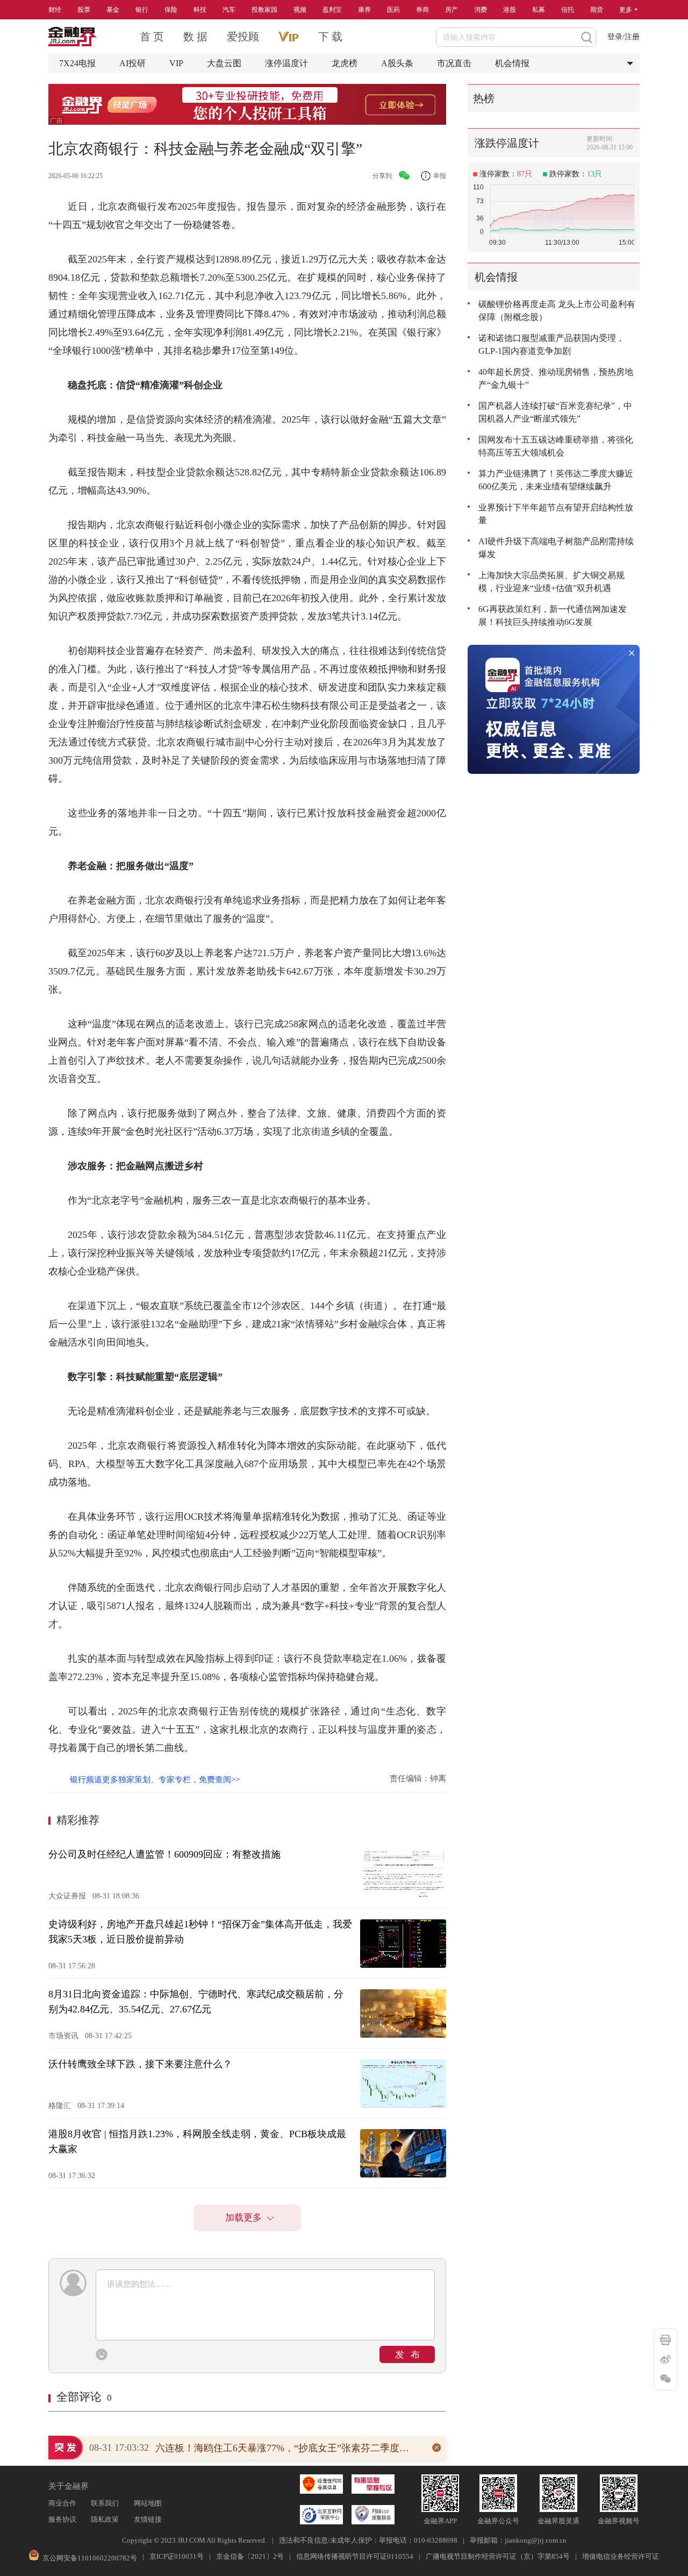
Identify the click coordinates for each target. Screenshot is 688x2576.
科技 (200, 10)
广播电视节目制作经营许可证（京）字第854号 (498, 2556)
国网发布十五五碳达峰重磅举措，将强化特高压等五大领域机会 (556, 446)
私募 (539, 10)
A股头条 (397, 63)
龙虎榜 (345, 63)
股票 (84, 10)
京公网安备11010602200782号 (90, 2558)
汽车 (229, 10)
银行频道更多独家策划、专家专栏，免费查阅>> (155, 1780)
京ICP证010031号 (177, 2556)
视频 (300, 10)
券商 (422, 10)
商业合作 (62, 2503)
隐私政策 (105, 2519)
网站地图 (148, 2503)
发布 (411, 2355)
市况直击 (454, 63)
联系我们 (105, 2503)
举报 (440, 176)
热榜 (484, 98)
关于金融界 (69, 2486)
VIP (176, 63)
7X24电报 (77, 63)
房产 (451, 10)
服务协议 (62, 2519)
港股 (510, 10)
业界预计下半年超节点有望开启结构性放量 (556, 514)
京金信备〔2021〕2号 (250, 2556)
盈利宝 (332, 10)
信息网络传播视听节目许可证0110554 (355, 2556)
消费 (481, 10)
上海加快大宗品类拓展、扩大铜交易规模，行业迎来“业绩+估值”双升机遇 (551, 582)
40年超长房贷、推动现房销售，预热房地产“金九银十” (556, 378)
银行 (142, 10)
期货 (597, 10)
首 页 (152, 37)
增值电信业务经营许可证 (621, 2556)
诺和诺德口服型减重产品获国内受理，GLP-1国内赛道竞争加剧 (551, 344)
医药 (393, 10)
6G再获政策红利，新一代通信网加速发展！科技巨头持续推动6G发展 (553, 615)
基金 (113, 10)
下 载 (330, 37)
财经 (55, 10)
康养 (364, 10)
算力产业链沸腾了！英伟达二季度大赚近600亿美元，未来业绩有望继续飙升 (556, 480)
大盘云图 (224, 63)
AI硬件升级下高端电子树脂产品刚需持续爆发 (556, 548)
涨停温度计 (286, 63)
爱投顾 (243, 37)
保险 (171, 10)
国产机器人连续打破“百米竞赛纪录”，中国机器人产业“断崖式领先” (555, 412)
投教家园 (264, 10)
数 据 (195, 37)
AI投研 (132, 63)
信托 (568, 10)
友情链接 (148, 2519)
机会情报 (512, 63)
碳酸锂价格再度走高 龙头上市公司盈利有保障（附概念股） (557, 311)
